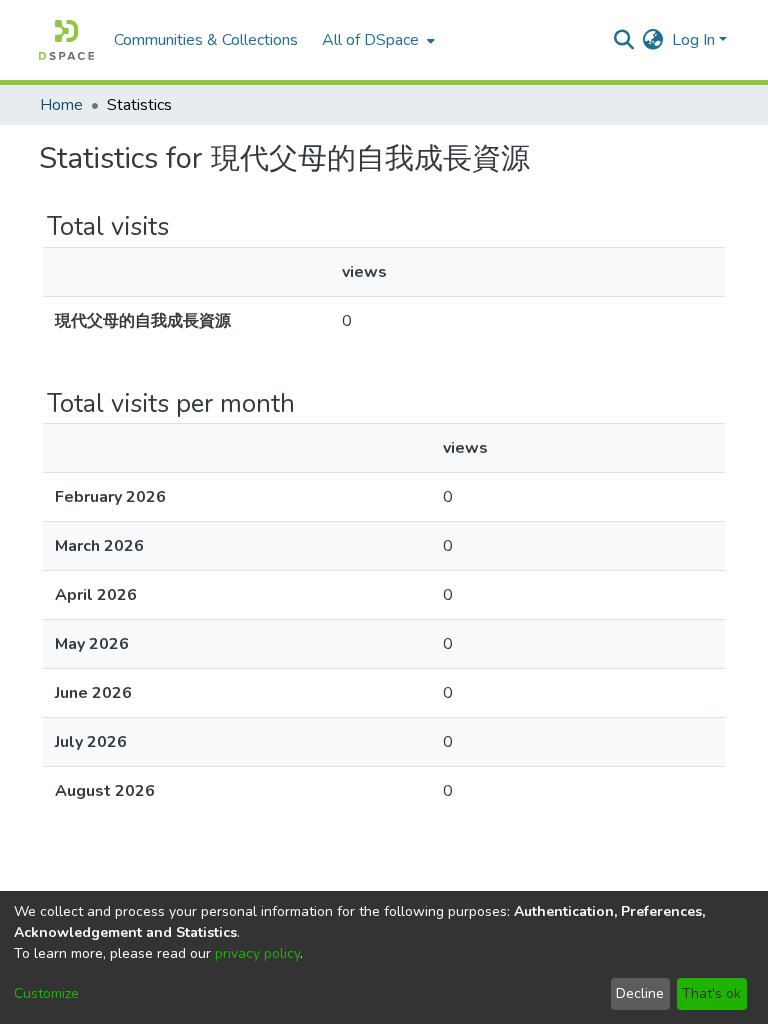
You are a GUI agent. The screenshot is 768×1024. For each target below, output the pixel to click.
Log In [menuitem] (693, 40)
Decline (640, 993)
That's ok (711, 993)
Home (61, 105)
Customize (46, 993)
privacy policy (257, 953)
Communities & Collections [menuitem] (206, 40)
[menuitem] (376, 40)
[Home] (66, 40)
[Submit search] (624, 40)
